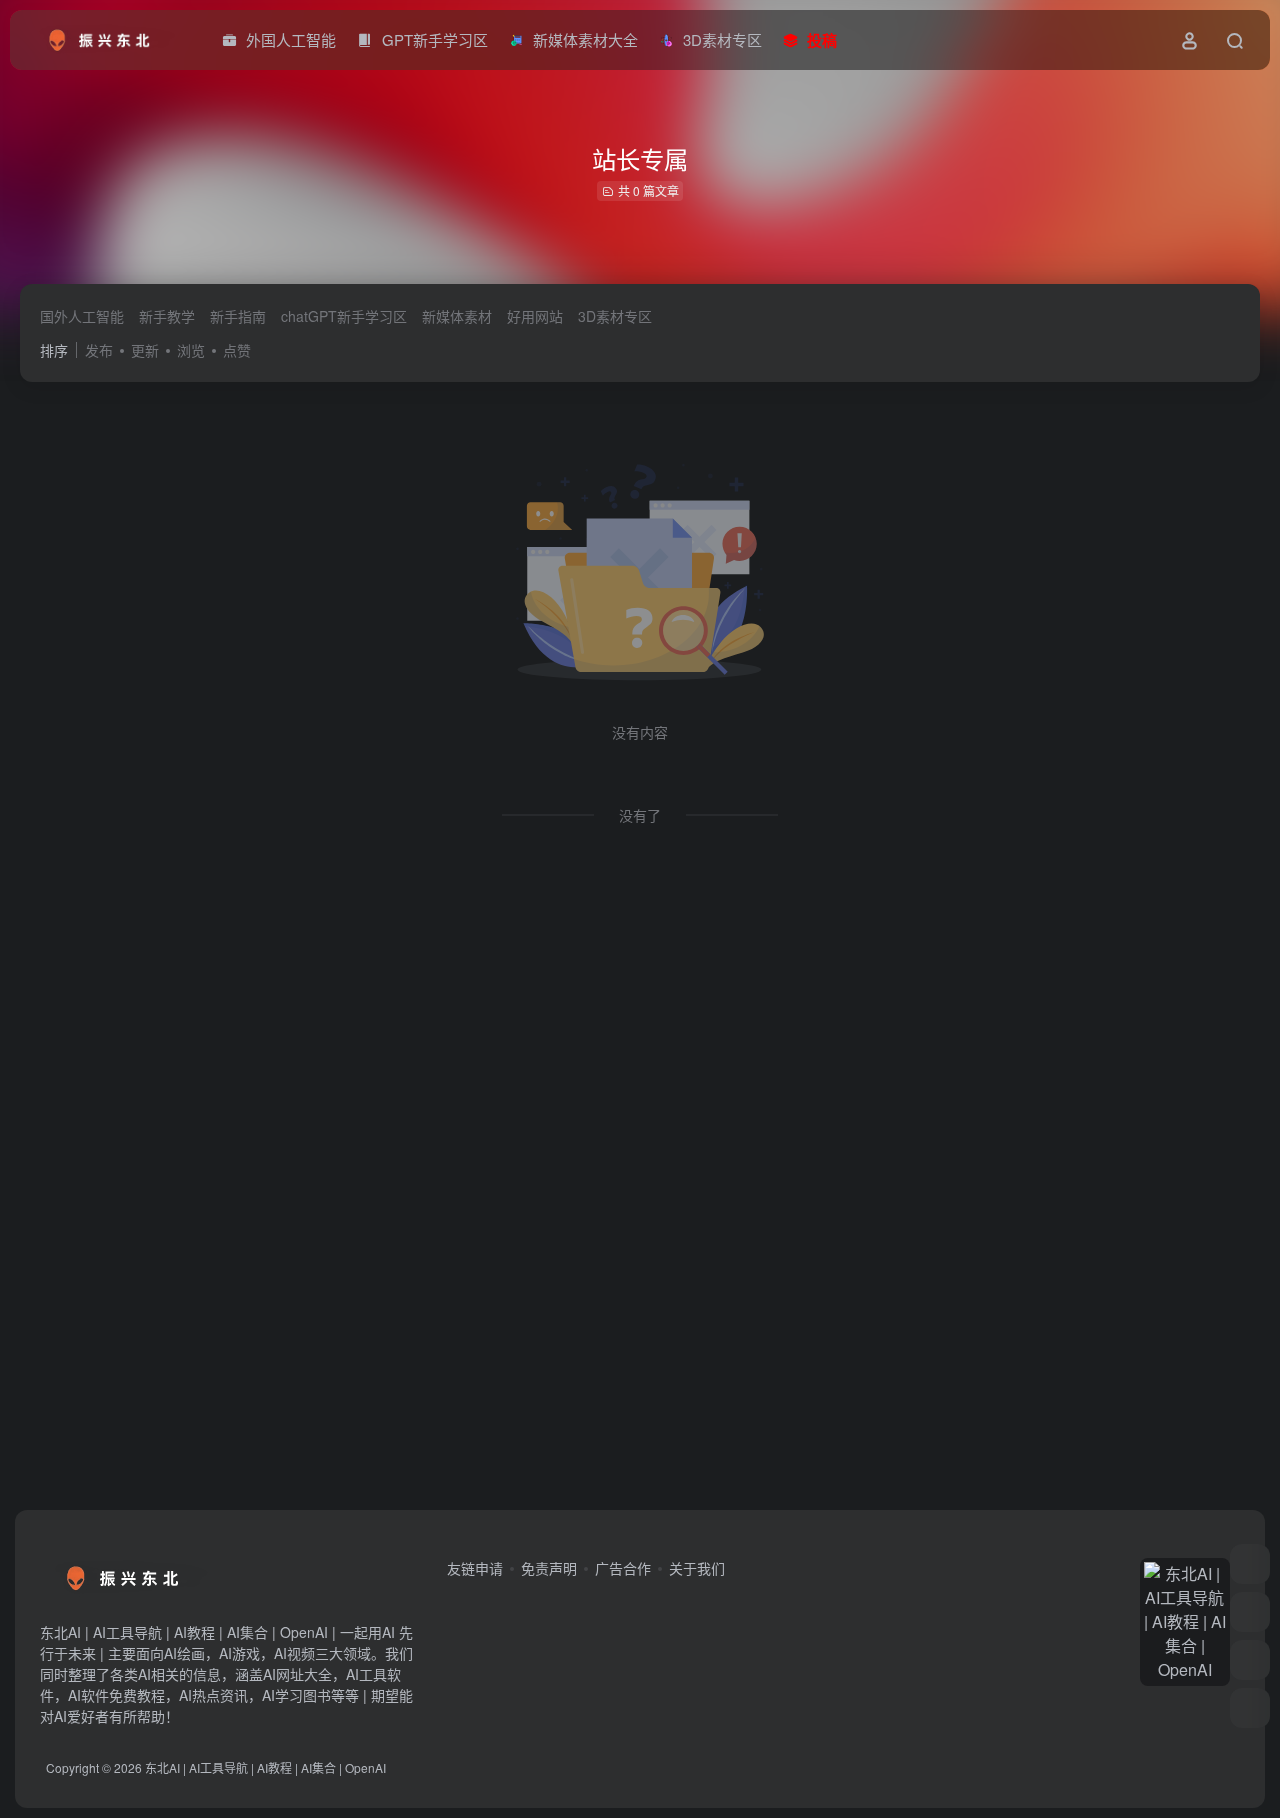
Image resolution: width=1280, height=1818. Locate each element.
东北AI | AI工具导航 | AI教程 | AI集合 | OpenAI (265, 1767)
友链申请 (475, 1568)
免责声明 (549, 1568)
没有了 (640, 815)
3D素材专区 (615, 316)
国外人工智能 (82, 316)
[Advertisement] (620, 1184)
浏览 (191, 350)
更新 (145, 350)
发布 (99, 350)
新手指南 (238, 316)
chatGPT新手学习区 (344, 316)
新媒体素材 (457, 316)
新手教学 (167, 316)
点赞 (237, 350)
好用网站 (535, 316)
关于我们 (697, 1568)
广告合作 (623, 1568)
